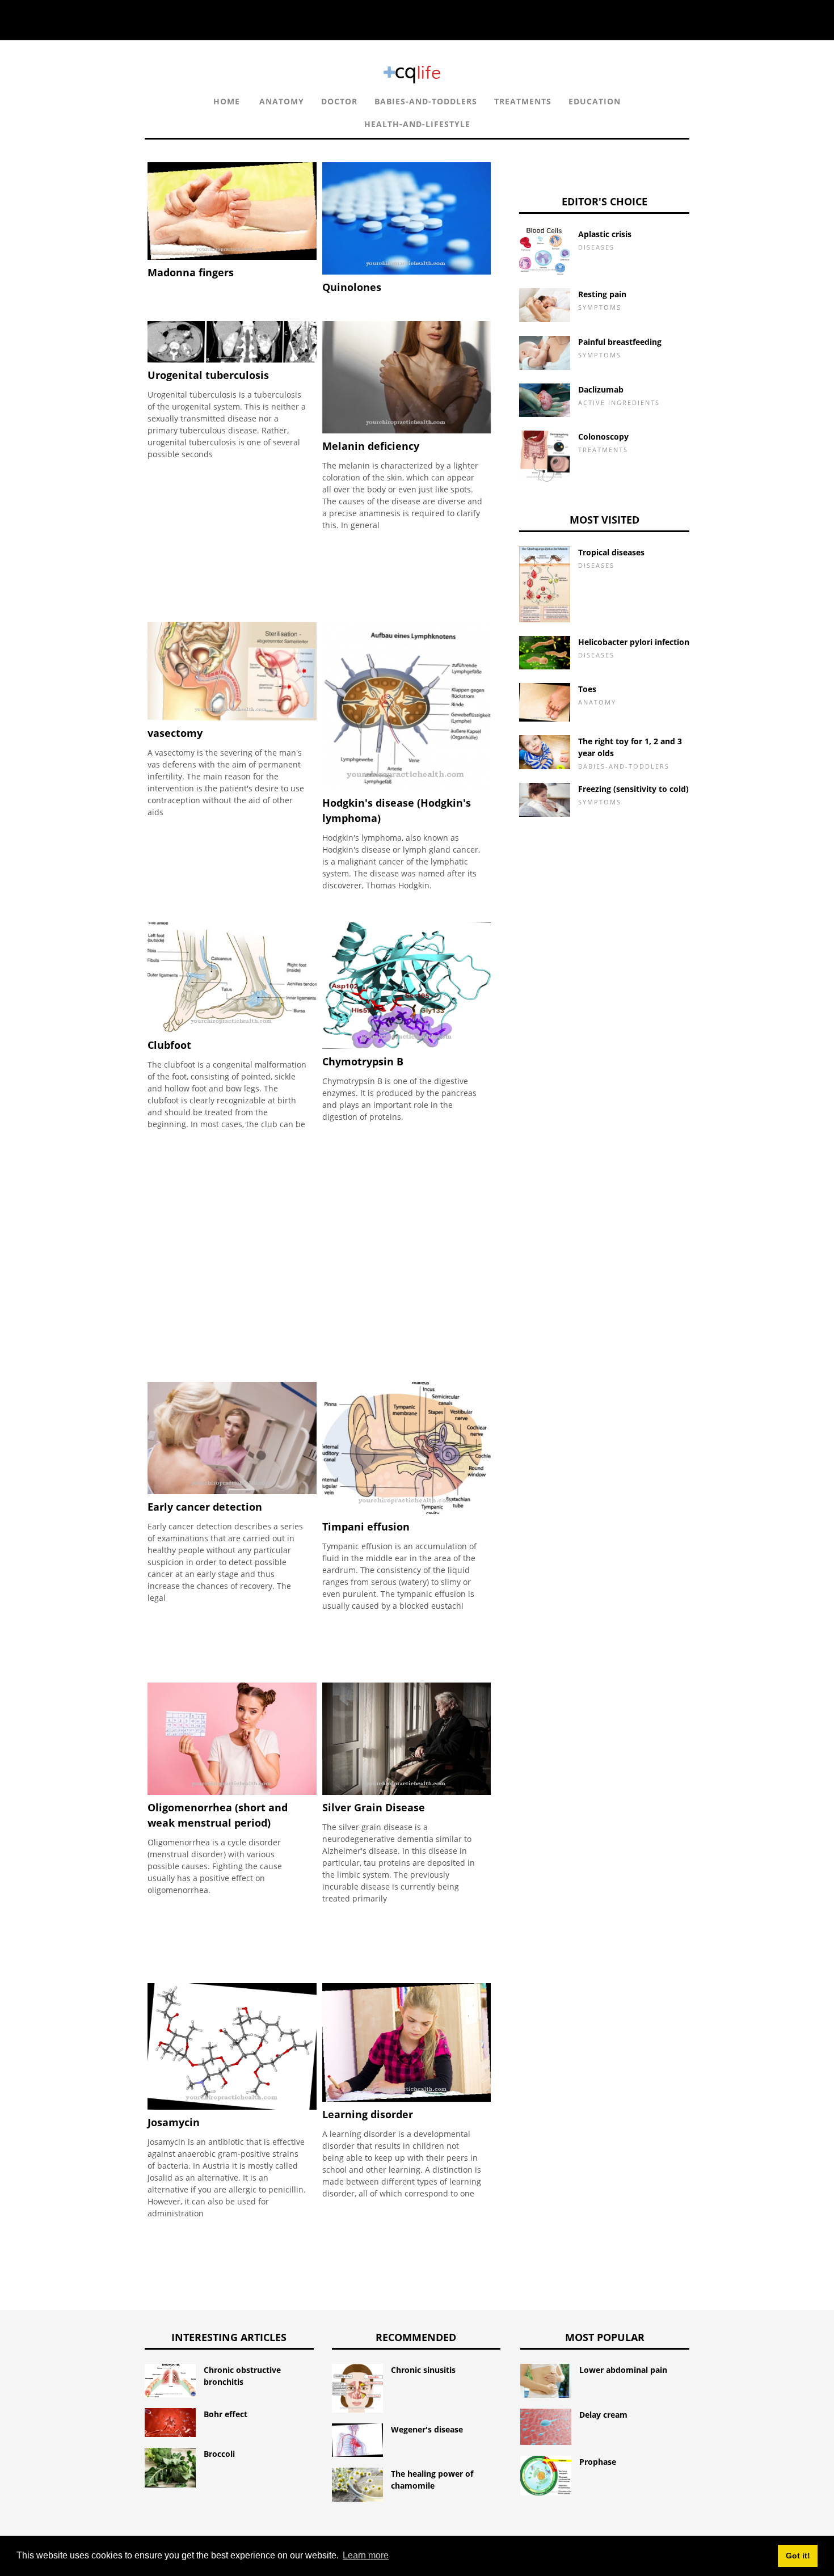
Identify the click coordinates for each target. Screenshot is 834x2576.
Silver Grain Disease (374, 1807)
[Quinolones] (407, 271)
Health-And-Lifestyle (417, 124)
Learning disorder (368, 2114)
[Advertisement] (321, 394)
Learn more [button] (366, 2555)
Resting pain (602, 294)
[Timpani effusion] (407, 1511)
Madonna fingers (191, 272)
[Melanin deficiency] (407, 430)
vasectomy (175, 733)
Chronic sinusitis (423, 2370)
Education (595, 101)
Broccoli (219, 2454)
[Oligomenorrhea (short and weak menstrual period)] (232, 1792)
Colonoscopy (603, 437)
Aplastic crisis (605, 234)
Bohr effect (226, 2414)
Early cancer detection (205, 1507)
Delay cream (603, 2415)
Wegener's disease (427, 2429)
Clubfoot (169, 1045)
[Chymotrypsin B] (407, 1046)
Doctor (339, 101)
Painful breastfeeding (620, 342)
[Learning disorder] (407, 2099)
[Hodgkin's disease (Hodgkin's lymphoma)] (407, 787)
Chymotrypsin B (363, 1061)
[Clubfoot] (232, 1029)
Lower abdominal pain (623, 2370)
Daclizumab (601, 389)
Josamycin (174, 2122)
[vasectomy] (232, 717)
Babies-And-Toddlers (426, 101)
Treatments (523, 101)
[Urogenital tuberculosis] (232, 359)
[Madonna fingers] (232, 257)
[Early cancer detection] (232, 1491)
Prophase (598, 2462)
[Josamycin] (232, 2107)
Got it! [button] (798, 2556)
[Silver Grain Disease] (407, 1792)
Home (227, 101)
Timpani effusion (366, 1527)
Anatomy (282, 101)
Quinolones (352, 287)
